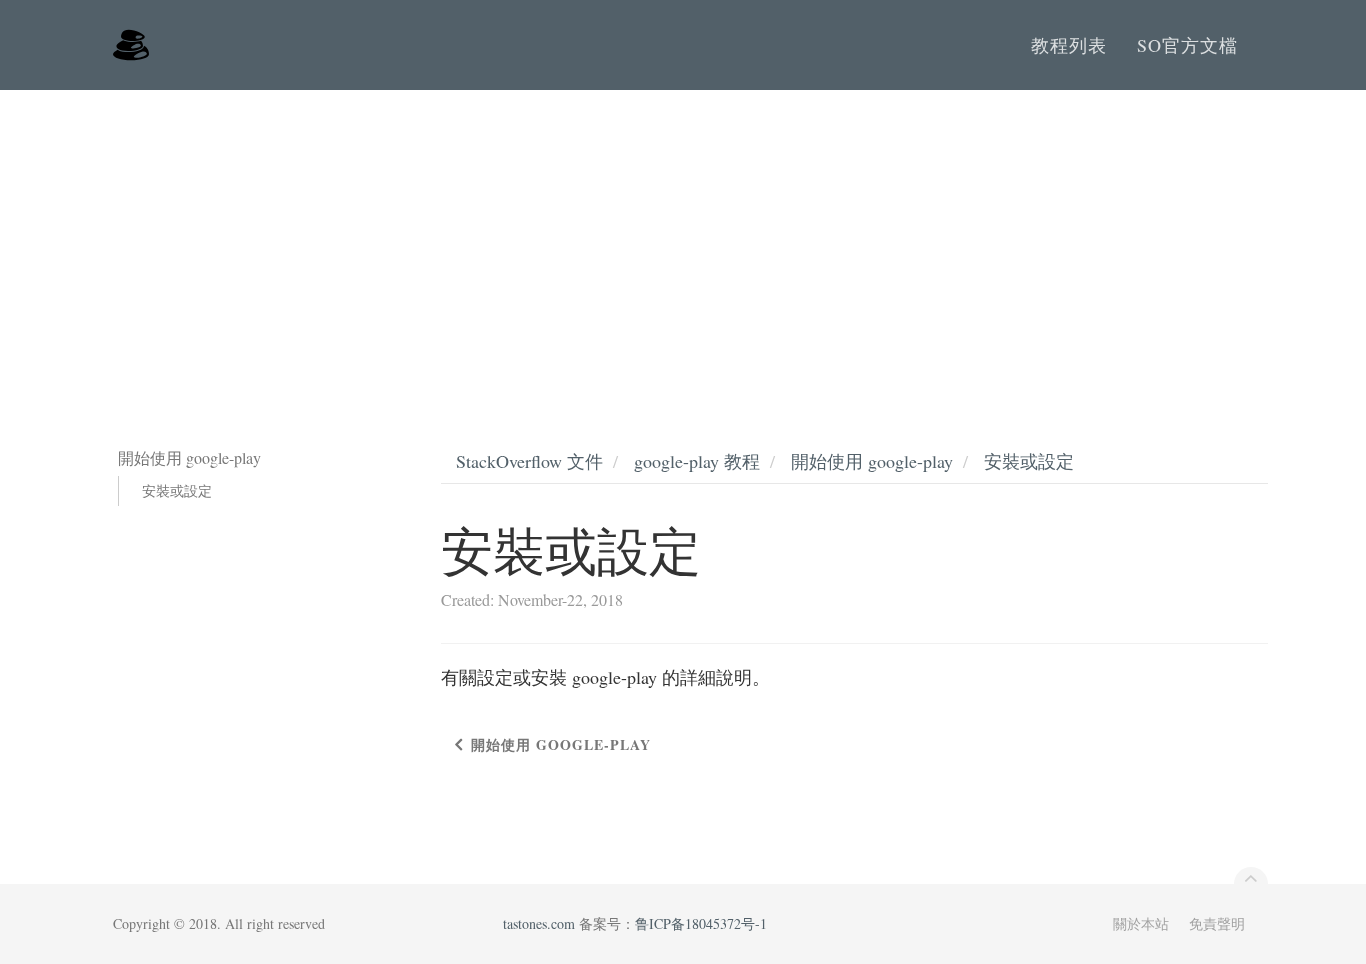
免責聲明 (1217, 923)
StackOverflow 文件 (529, 461)
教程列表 (1069, 45)
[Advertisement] (683, 240)
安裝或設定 (177, 490)
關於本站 (1141, 923)
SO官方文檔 (1187, 45)
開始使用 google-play (872, 461)
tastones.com (539, 923)
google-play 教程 (697, 461)
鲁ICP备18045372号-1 (701, 923)
